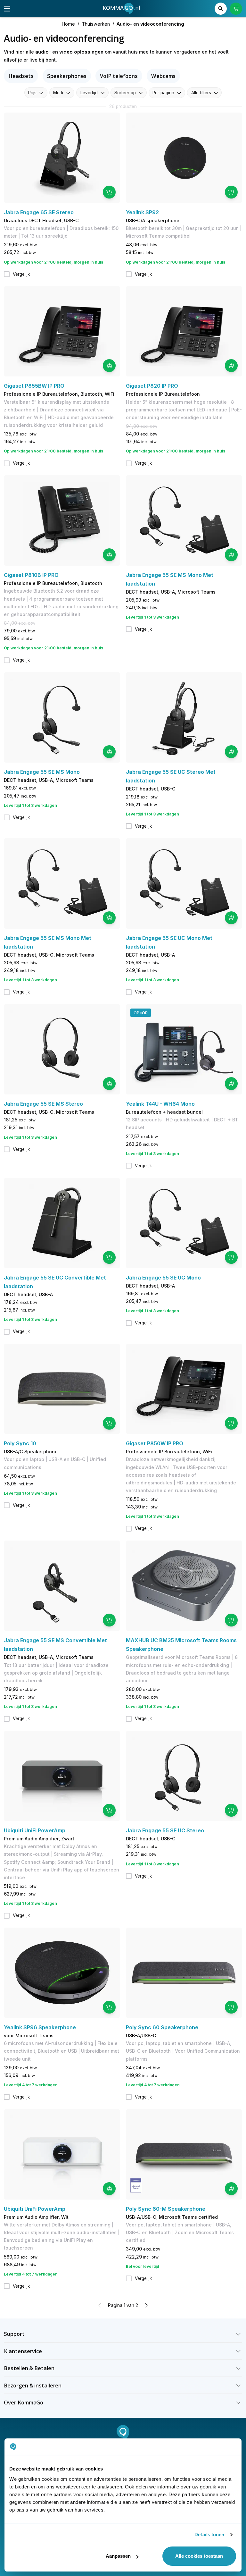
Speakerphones (67, 76)
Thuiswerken (96, 24)
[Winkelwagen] (236, 9)
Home (68, 24)
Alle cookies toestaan (199, 2556)
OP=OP (141, 1013)
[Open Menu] (7, 9)
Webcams (163, 76)
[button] (123, 2334)
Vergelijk (21, 274)
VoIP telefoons (119, 76)
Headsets (21, 76)
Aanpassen (118, 2556)
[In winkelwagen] (109, 192)
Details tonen (209, 2534)
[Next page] (146, 2305)
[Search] (221, 9)
